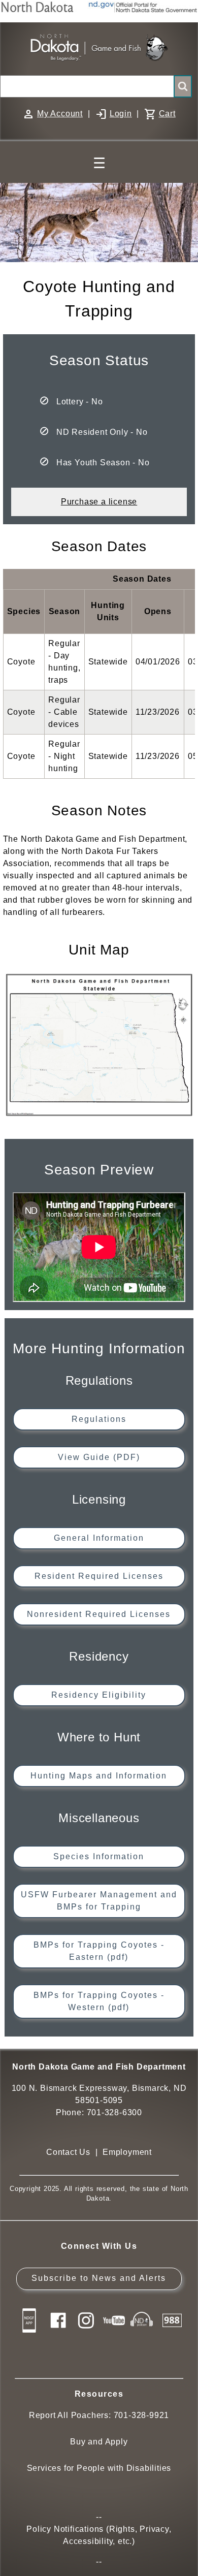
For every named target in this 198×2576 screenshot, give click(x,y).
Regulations (99, 1419)
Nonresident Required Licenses (99, 1614)
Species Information (99, 1856)
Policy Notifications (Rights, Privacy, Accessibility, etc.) (99, 2535)
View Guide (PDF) (99, 1457)
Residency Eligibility (99, 1695)
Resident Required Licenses (99, 1576)
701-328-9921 (142, 2415)
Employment (127, 2152)
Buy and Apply (99, 2442)
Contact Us (68, 2152)
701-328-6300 (115, 2112)
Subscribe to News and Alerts (99, 2278)
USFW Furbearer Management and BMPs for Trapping (99, 1901)
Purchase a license (99, 502)
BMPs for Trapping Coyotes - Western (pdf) (99, 2001)
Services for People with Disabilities (99, 2468)
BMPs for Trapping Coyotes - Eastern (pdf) (99, 1951)
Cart (167, 114)
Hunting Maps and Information (99, 1776)
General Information (99, 1538)
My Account (60, 114)
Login (121, 114)
